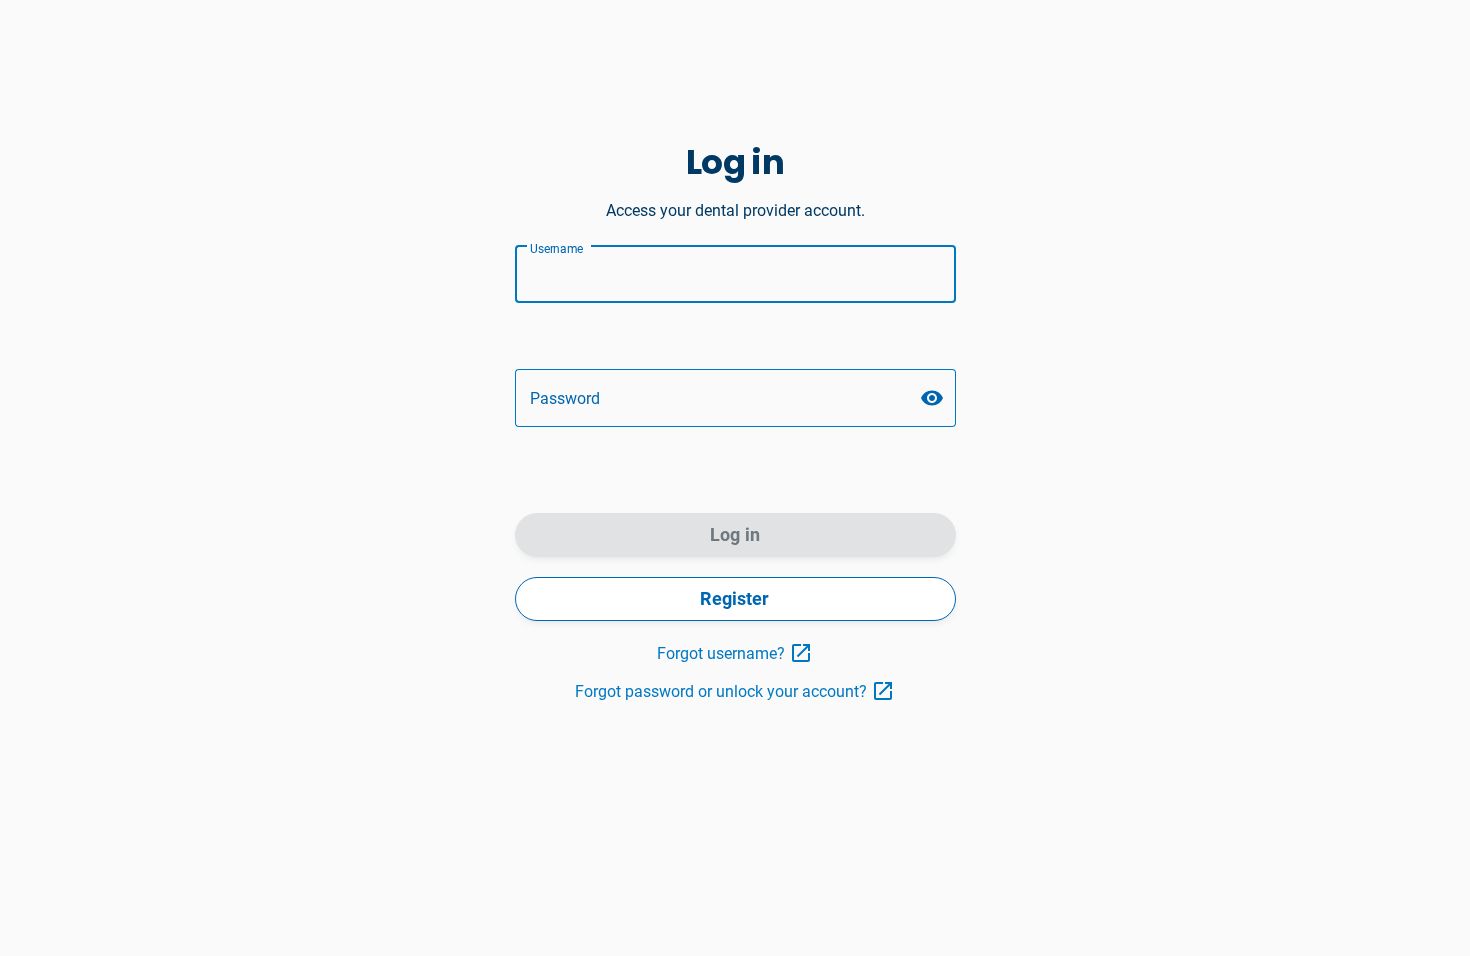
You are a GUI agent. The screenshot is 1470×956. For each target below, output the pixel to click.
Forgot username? (721, 653)
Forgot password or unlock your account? (721, 691)
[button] (932, 398)
